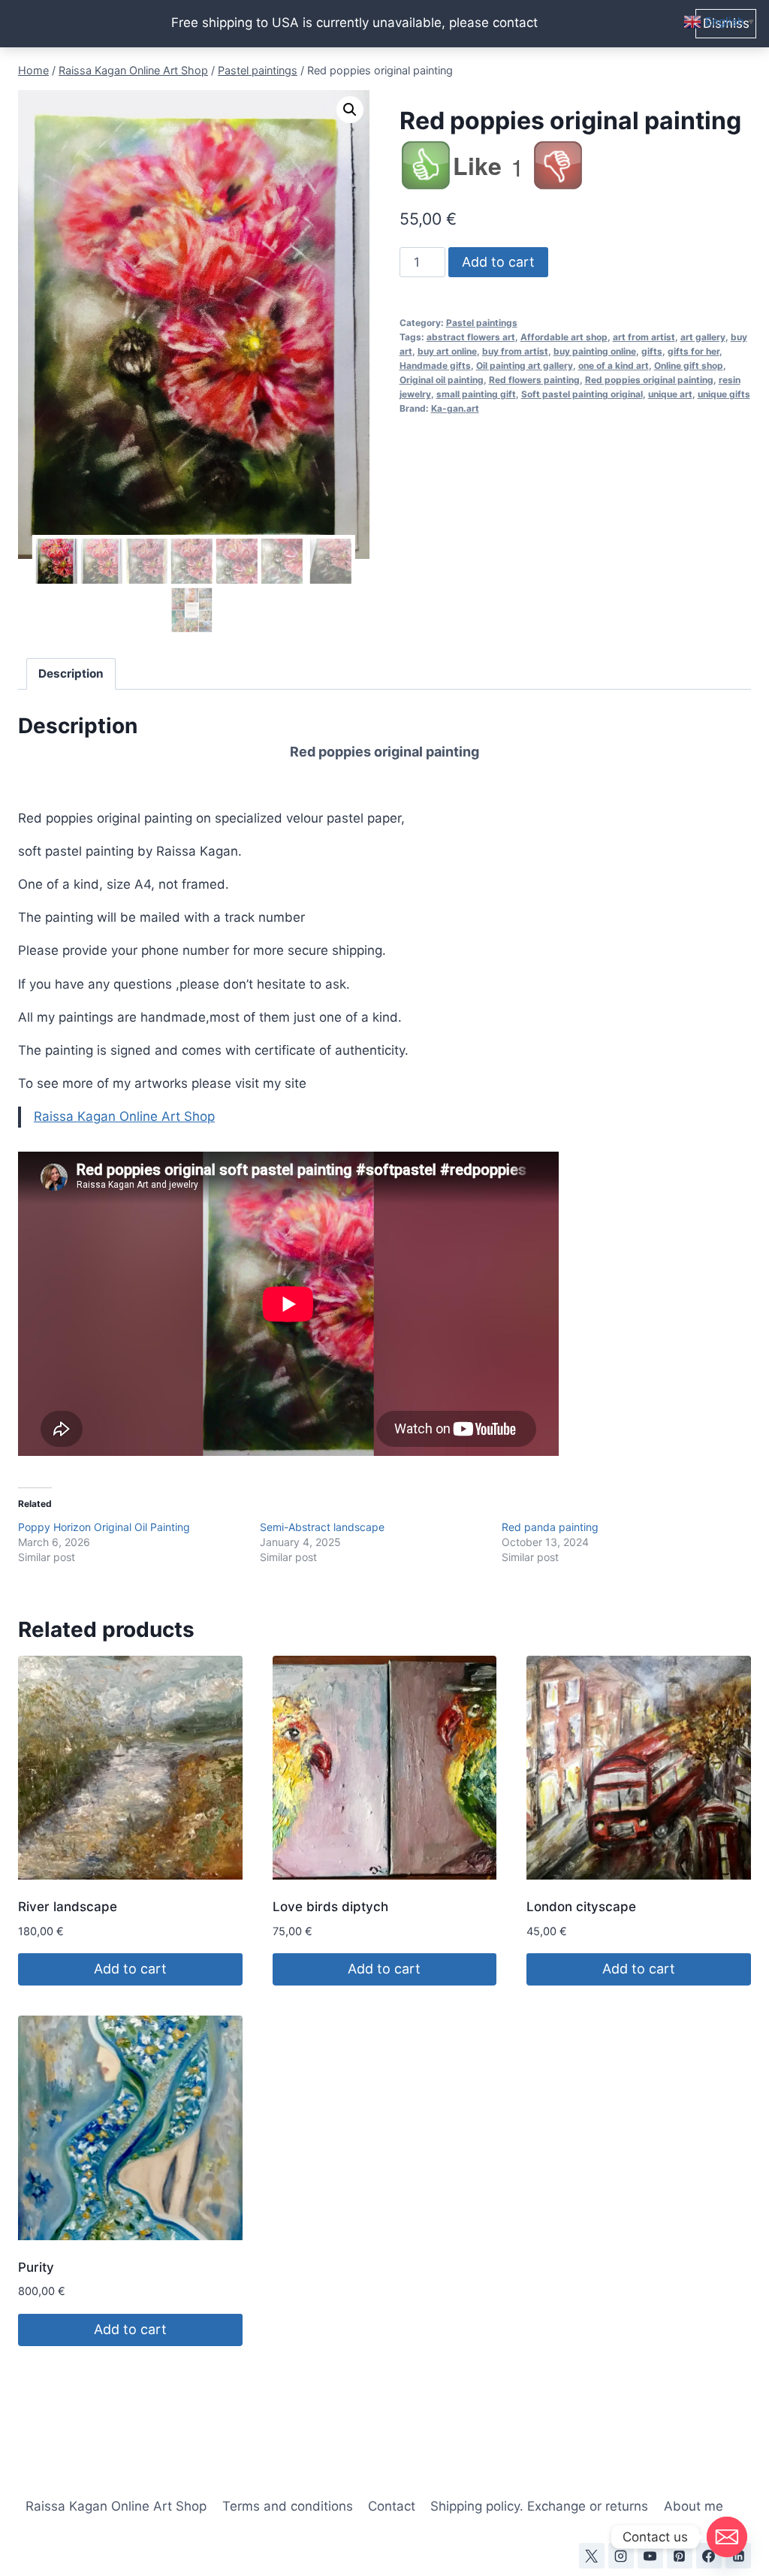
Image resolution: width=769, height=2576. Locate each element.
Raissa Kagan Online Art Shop (124, 1116)
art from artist (644, 337)
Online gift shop (689, 365)
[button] (350, 110)
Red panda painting (550, 1527)
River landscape (68, 1907)
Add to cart (498, 262)
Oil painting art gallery (525, 365)
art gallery (703, 337)
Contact (392, 2506)
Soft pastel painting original (582, 394)
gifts (652, 351)
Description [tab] (71, 673)
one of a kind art (614, 365)
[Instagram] (621, 2556)
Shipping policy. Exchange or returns (539, 2506)
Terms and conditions (288, 2506)
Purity (36, 2267)
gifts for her (694, 351)
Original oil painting (442, 380)
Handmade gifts (435, 365)
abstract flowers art (471, 337)
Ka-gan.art (455, 408)
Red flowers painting (534, 380)
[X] (592, 2556)
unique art (670, 394)
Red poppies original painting (649, 380)
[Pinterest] (680, 2556)
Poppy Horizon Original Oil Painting (104, 1527)
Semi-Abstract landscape (322, 1527)
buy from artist (515, 351)
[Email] (727, 2537)
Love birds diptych (330, 1907)
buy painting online (595, 351)
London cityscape (581, 1907)
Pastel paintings (482, 323)
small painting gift (476, 394)
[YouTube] (650, 2556)
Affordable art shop (564, 337)
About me (694, 2506)
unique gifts (724, 394)
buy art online (447, 351)
